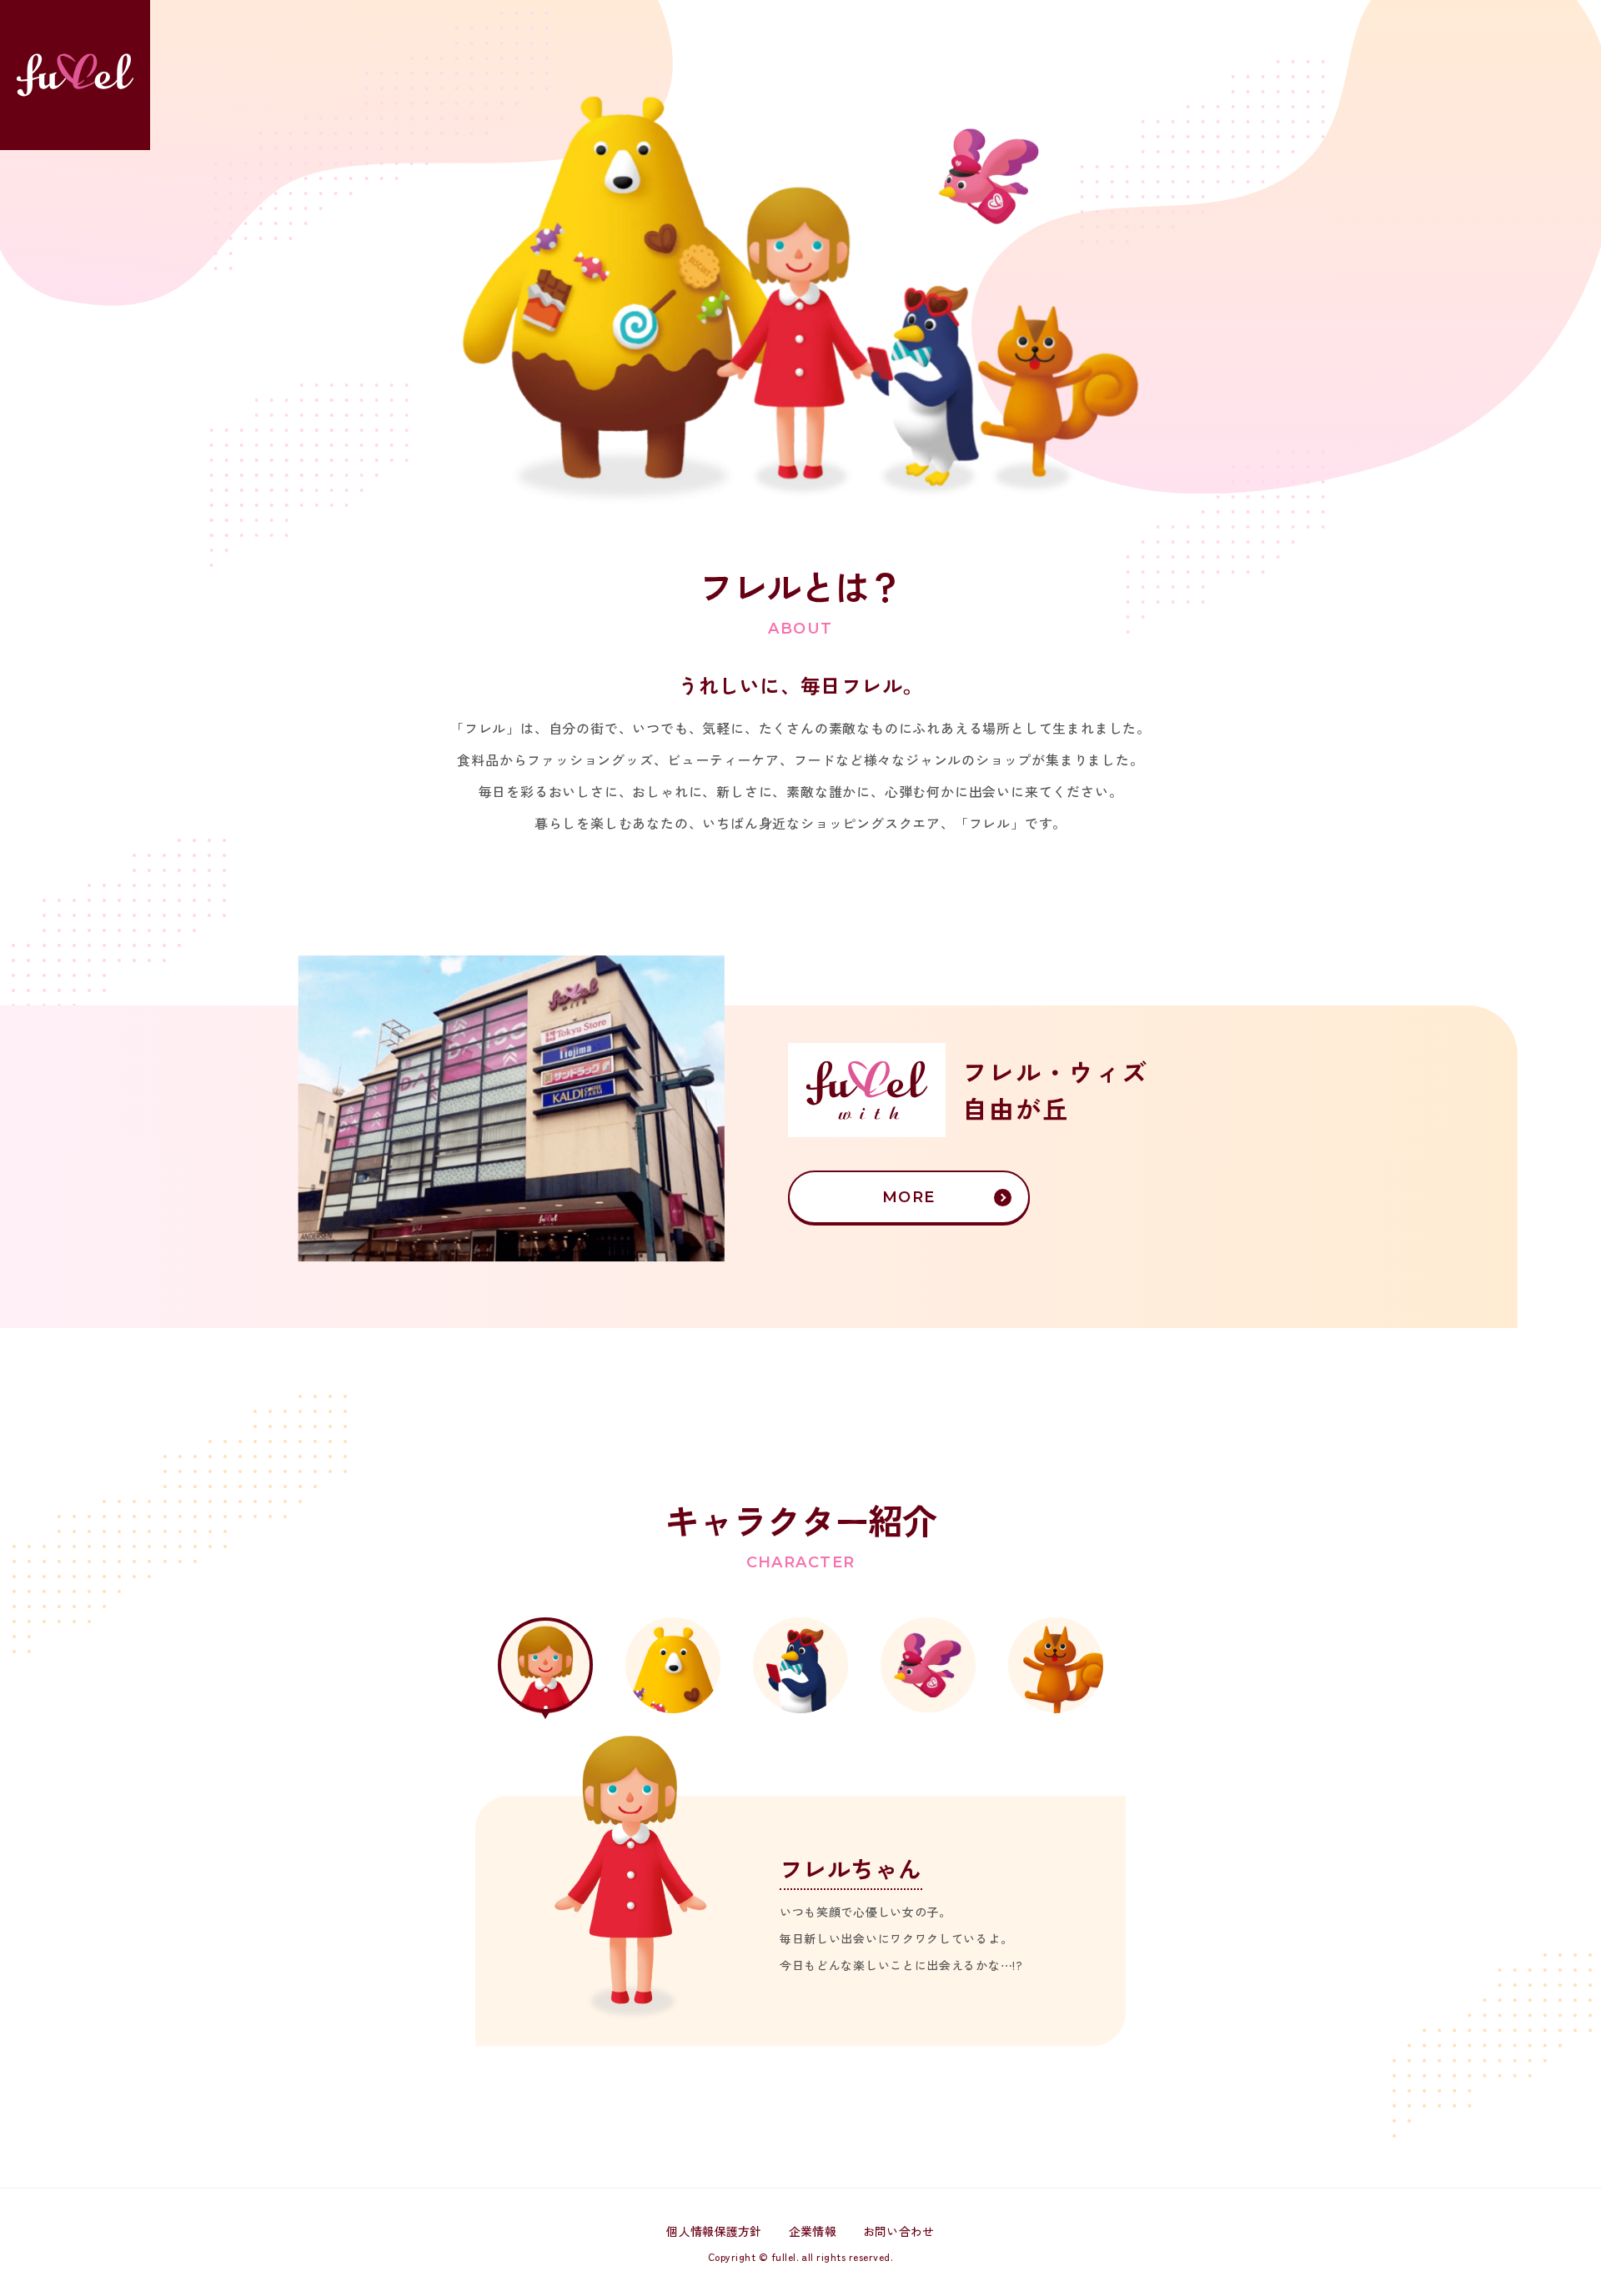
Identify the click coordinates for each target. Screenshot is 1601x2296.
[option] (800, 1890)
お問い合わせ (899, 2231)
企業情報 (813, 2231)
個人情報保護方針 (714, 2231)
